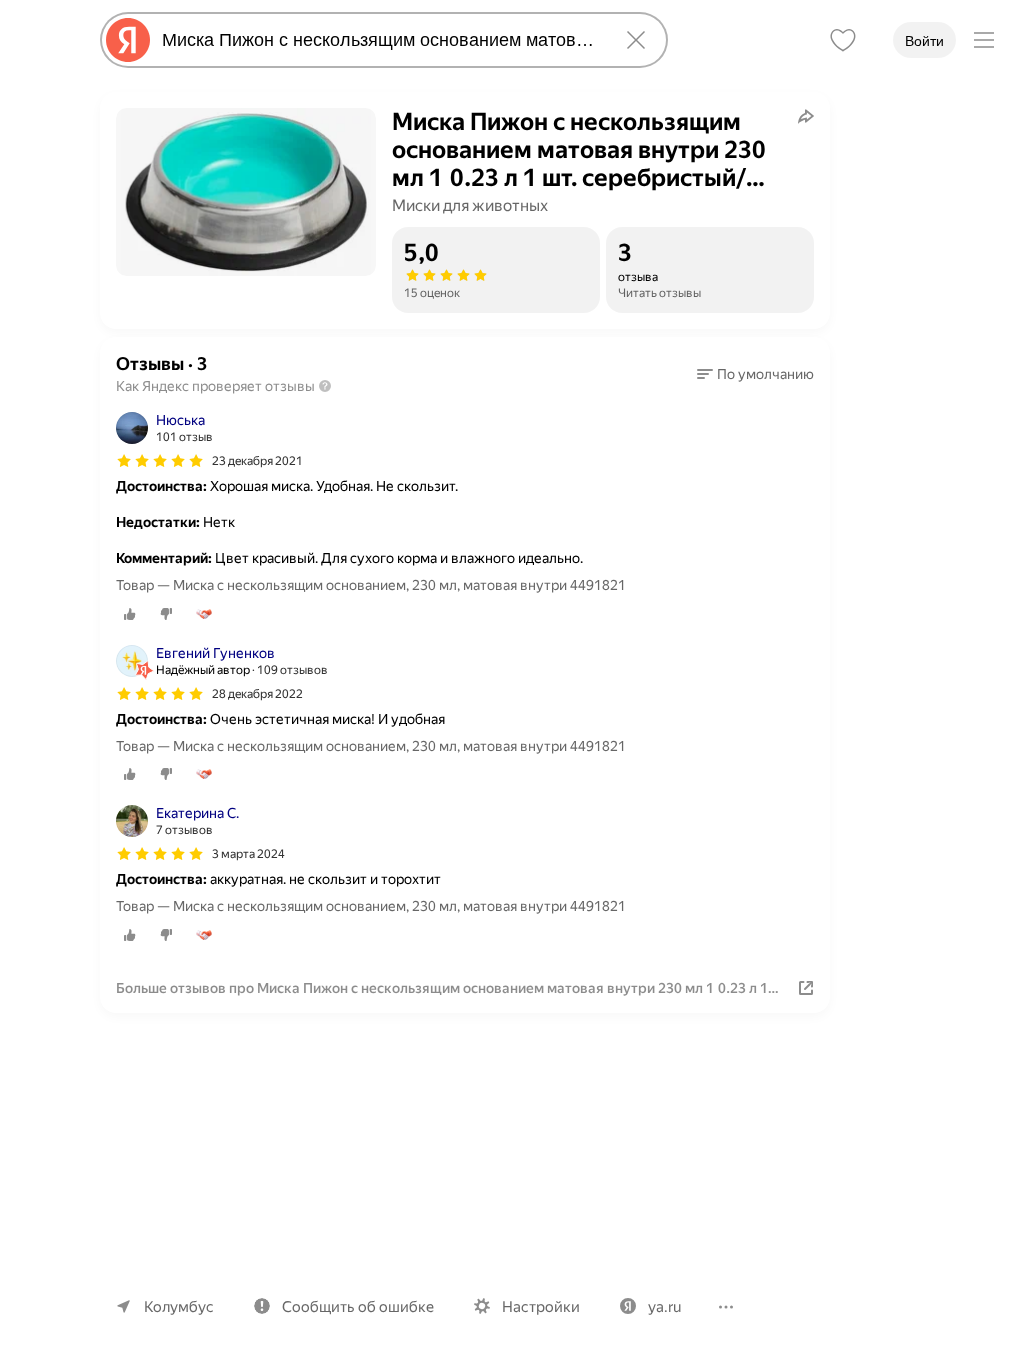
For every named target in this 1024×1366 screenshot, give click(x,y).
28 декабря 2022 (257, 694)
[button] (755, 374)
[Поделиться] (806, 116)
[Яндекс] (128, 40)
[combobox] (380, 40)
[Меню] (984, 40)
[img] (160, 461)
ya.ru (664, 1307)
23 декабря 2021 (257, 461)
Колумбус (179, 1307)
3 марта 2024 (248, 854)
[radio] (130, 614)
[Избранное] (843, 40)
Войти (924, 41)
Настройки (541, 1307)
